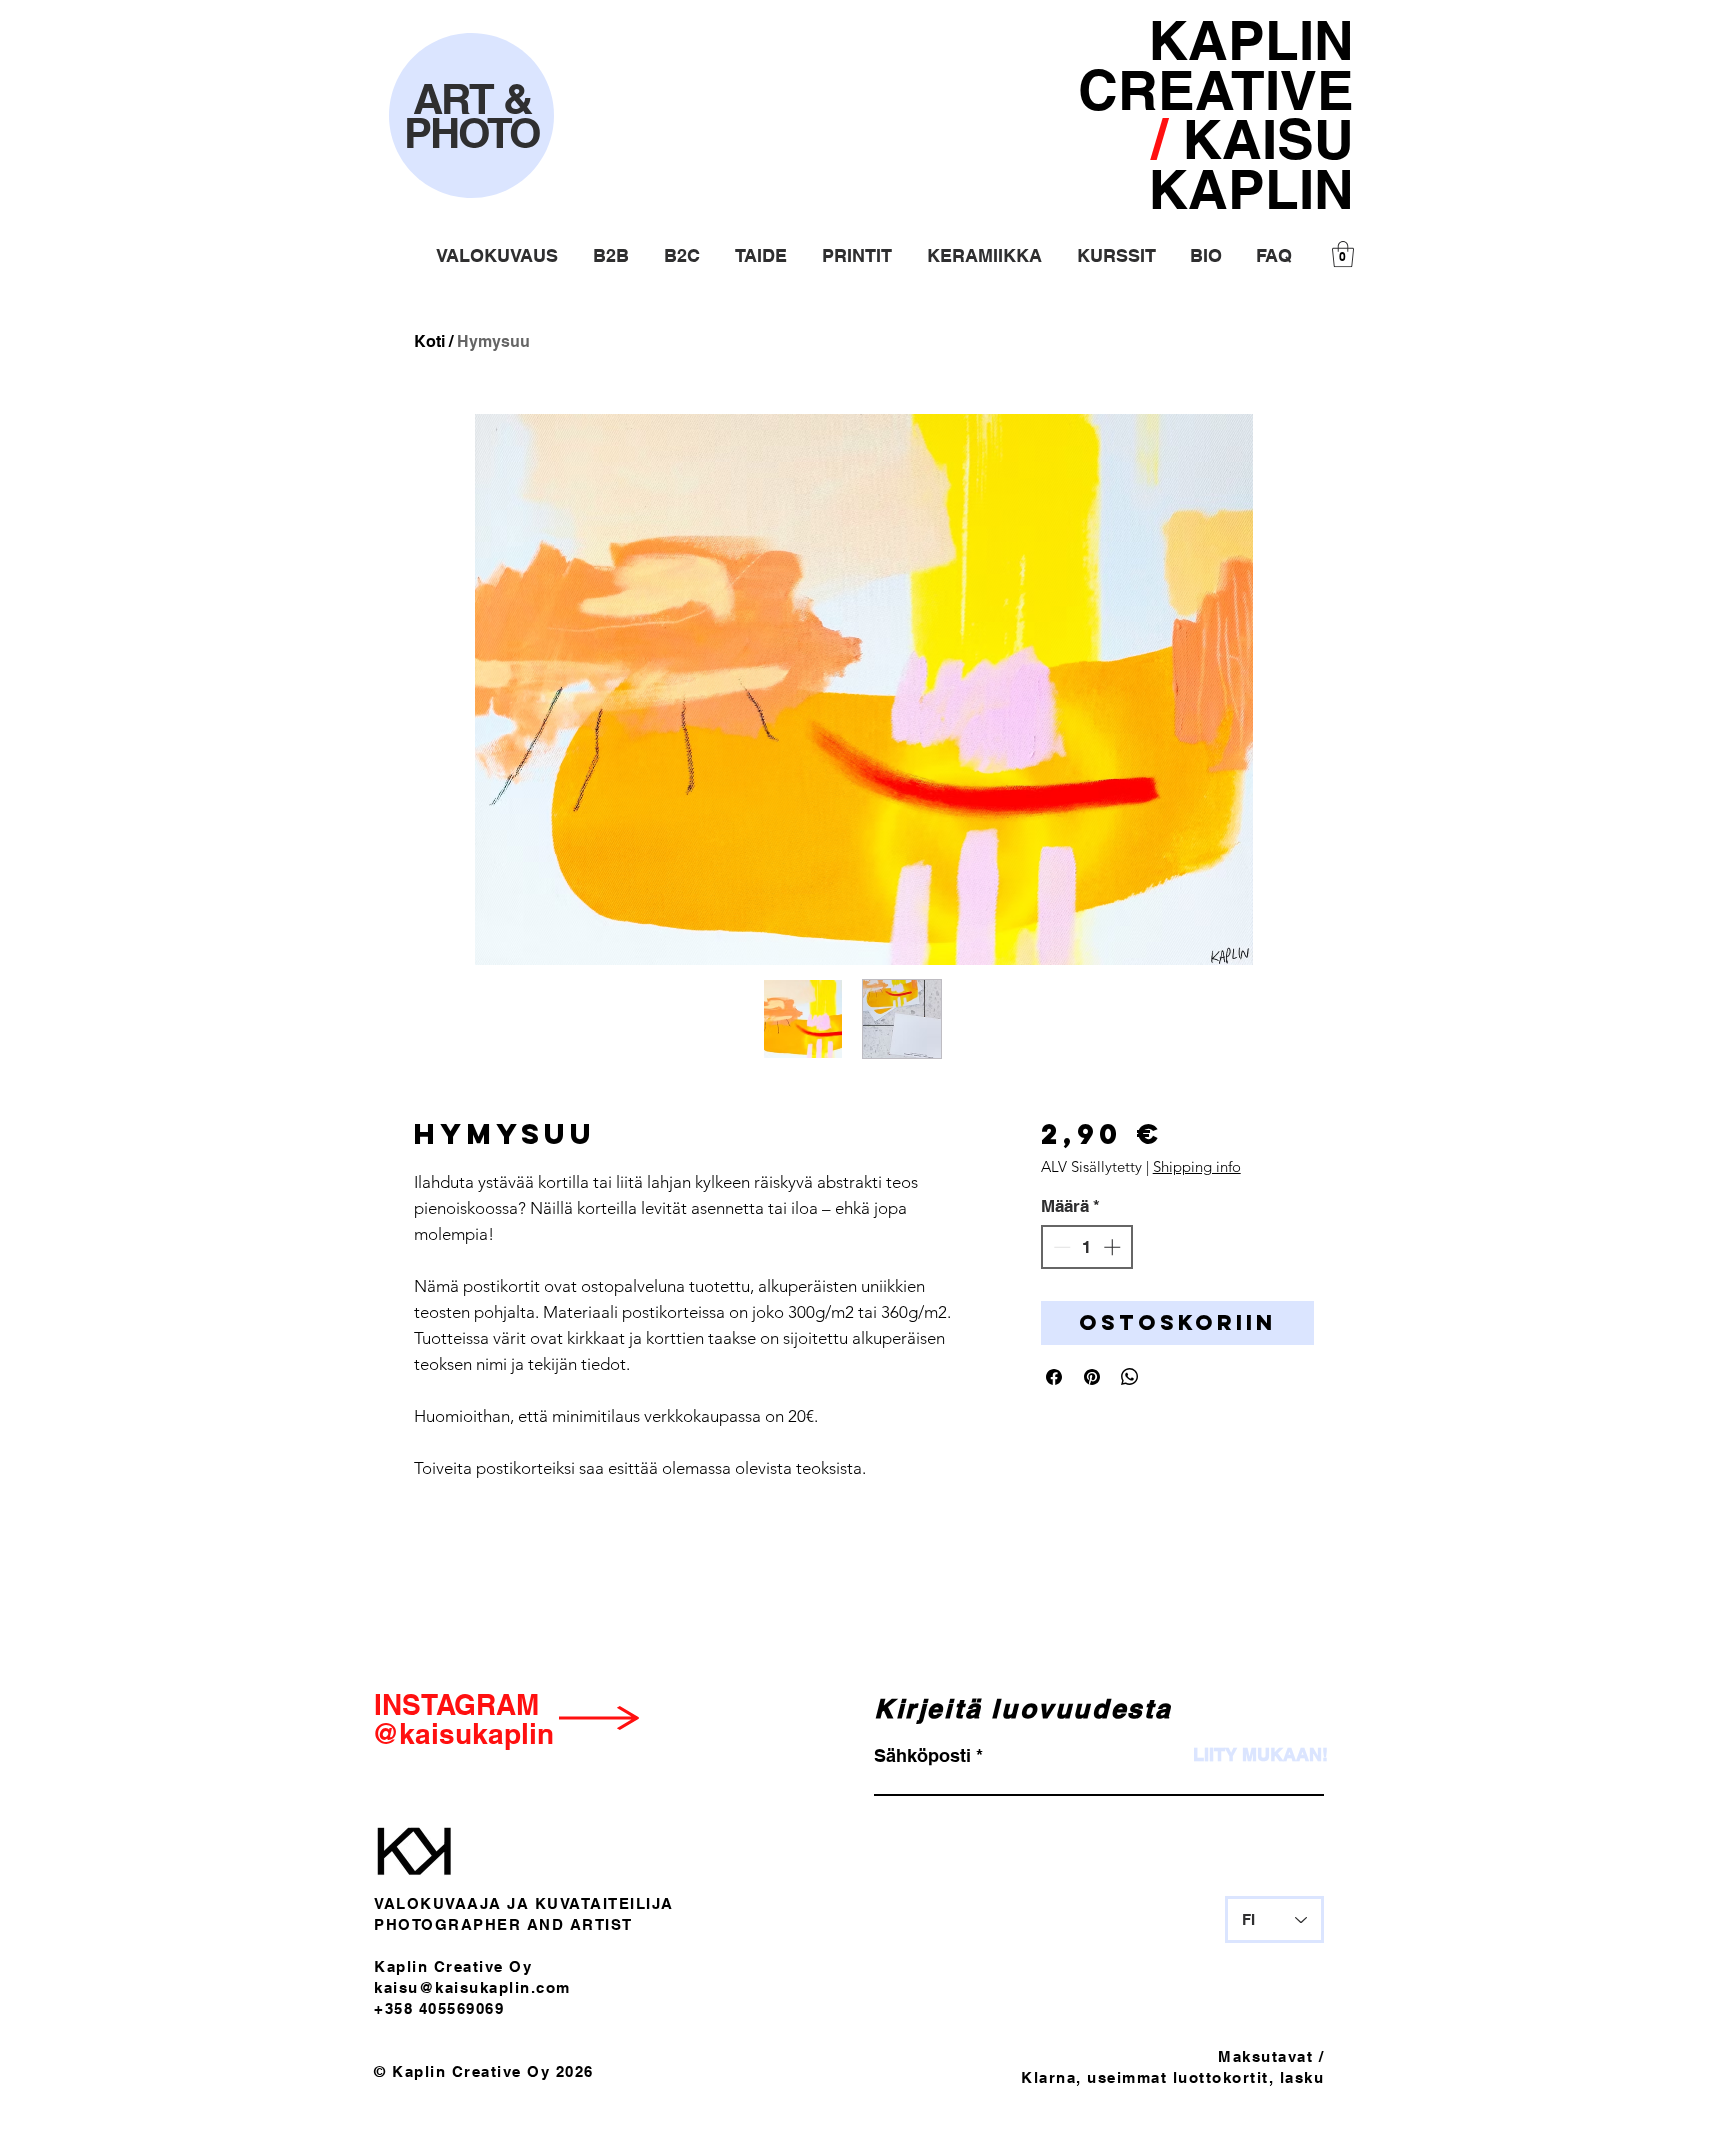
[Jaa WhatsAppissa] (1130, 1377)
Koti (429, 341)
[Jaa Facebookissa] (1054, 1377)
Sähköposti (922, 1756)
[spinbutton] (1086, 1247)
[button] (496, 255)
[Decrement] (1060, 1247)
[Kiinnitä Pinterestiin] (1092, 1377)
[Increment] (1114, 1247)
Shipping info (1197, 1167)
